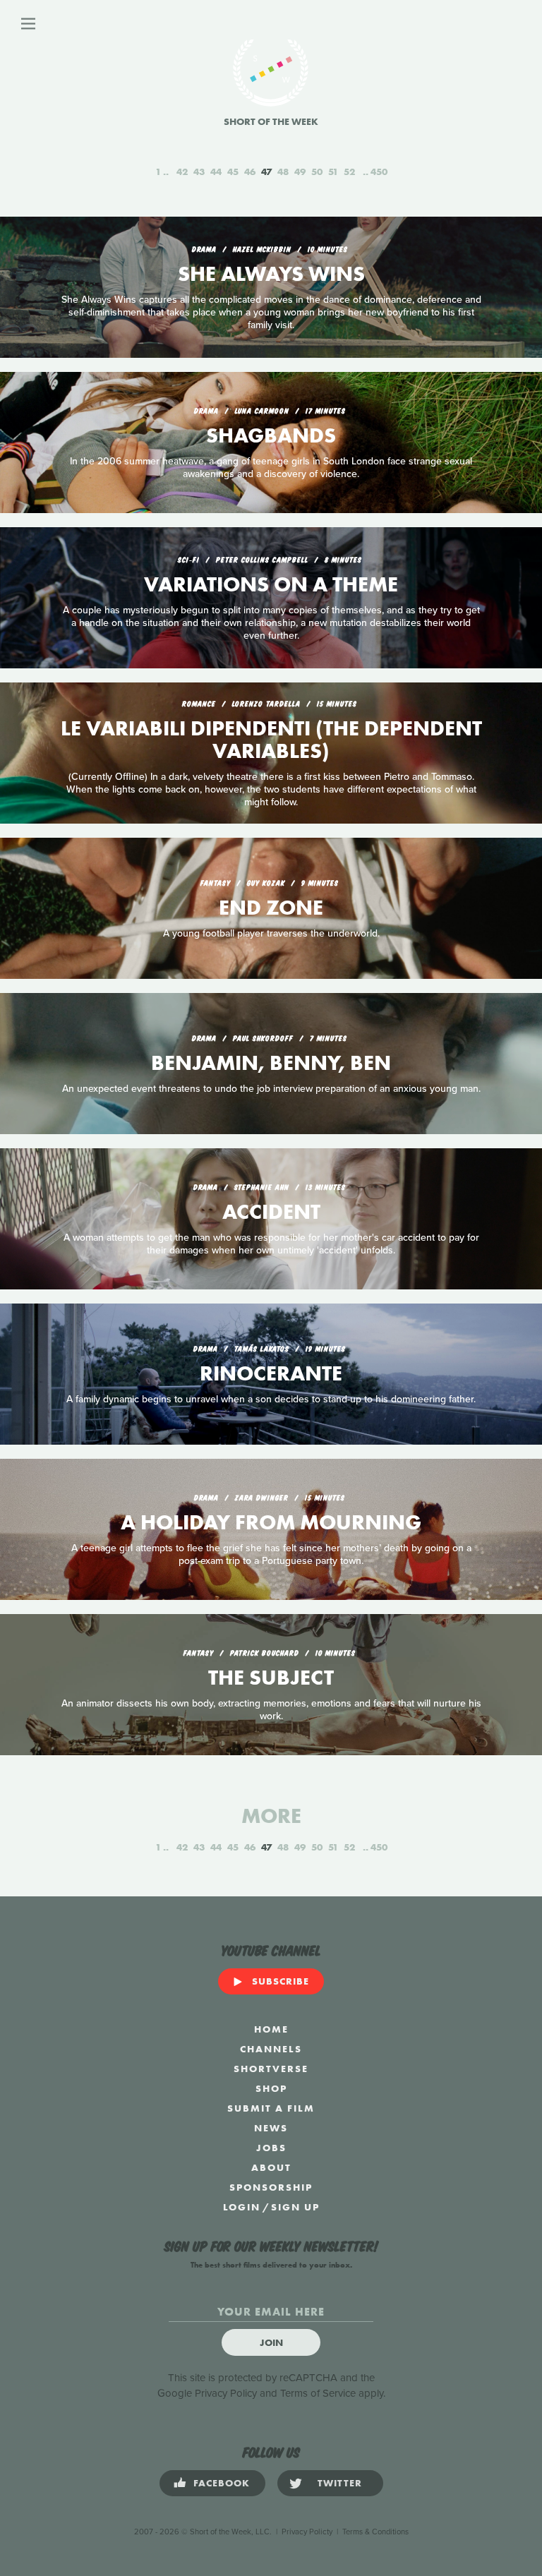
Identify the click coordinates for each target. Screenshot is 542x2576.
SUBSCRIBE (281, 1981)
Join (271, 2342)
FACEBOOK (222, 2483)
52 (349, 171)
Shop (271, 2088)
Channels (271, 2049)
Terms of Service (318, 2393)
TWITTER (340, 2483)
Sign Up (295, 2207)
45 (233, 171)
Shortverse (271, 2069)
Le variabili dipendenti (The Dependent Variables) (271, 740)
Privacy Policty (307, 2532)
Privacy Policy (226, 2393)
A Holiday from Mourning (271, 1522)
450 (379, 171)
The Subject (271, 1678)
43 (199, 171)
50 (317, 171)
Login (242, 2207)
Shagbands (271, 435)
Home (271, 2029)
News (271, 2128)
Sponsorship (271, 2187)
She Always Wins (271, 274)
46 (250, 171)
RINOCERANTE (271, 1373)
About (271, 2167)
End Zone (271, 908)
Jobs (271, 2148)
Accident (271, 1212)
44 (216, 171)
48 (283, 171)
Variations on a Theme (271, 584)
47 (266, 171)
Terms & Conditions (375, 2532)
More (271, 1816)
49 (300, 171)
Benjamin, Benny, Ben (271, 1063)
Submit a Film (271, 2108)
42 (182, 171)
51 (333, 171)
